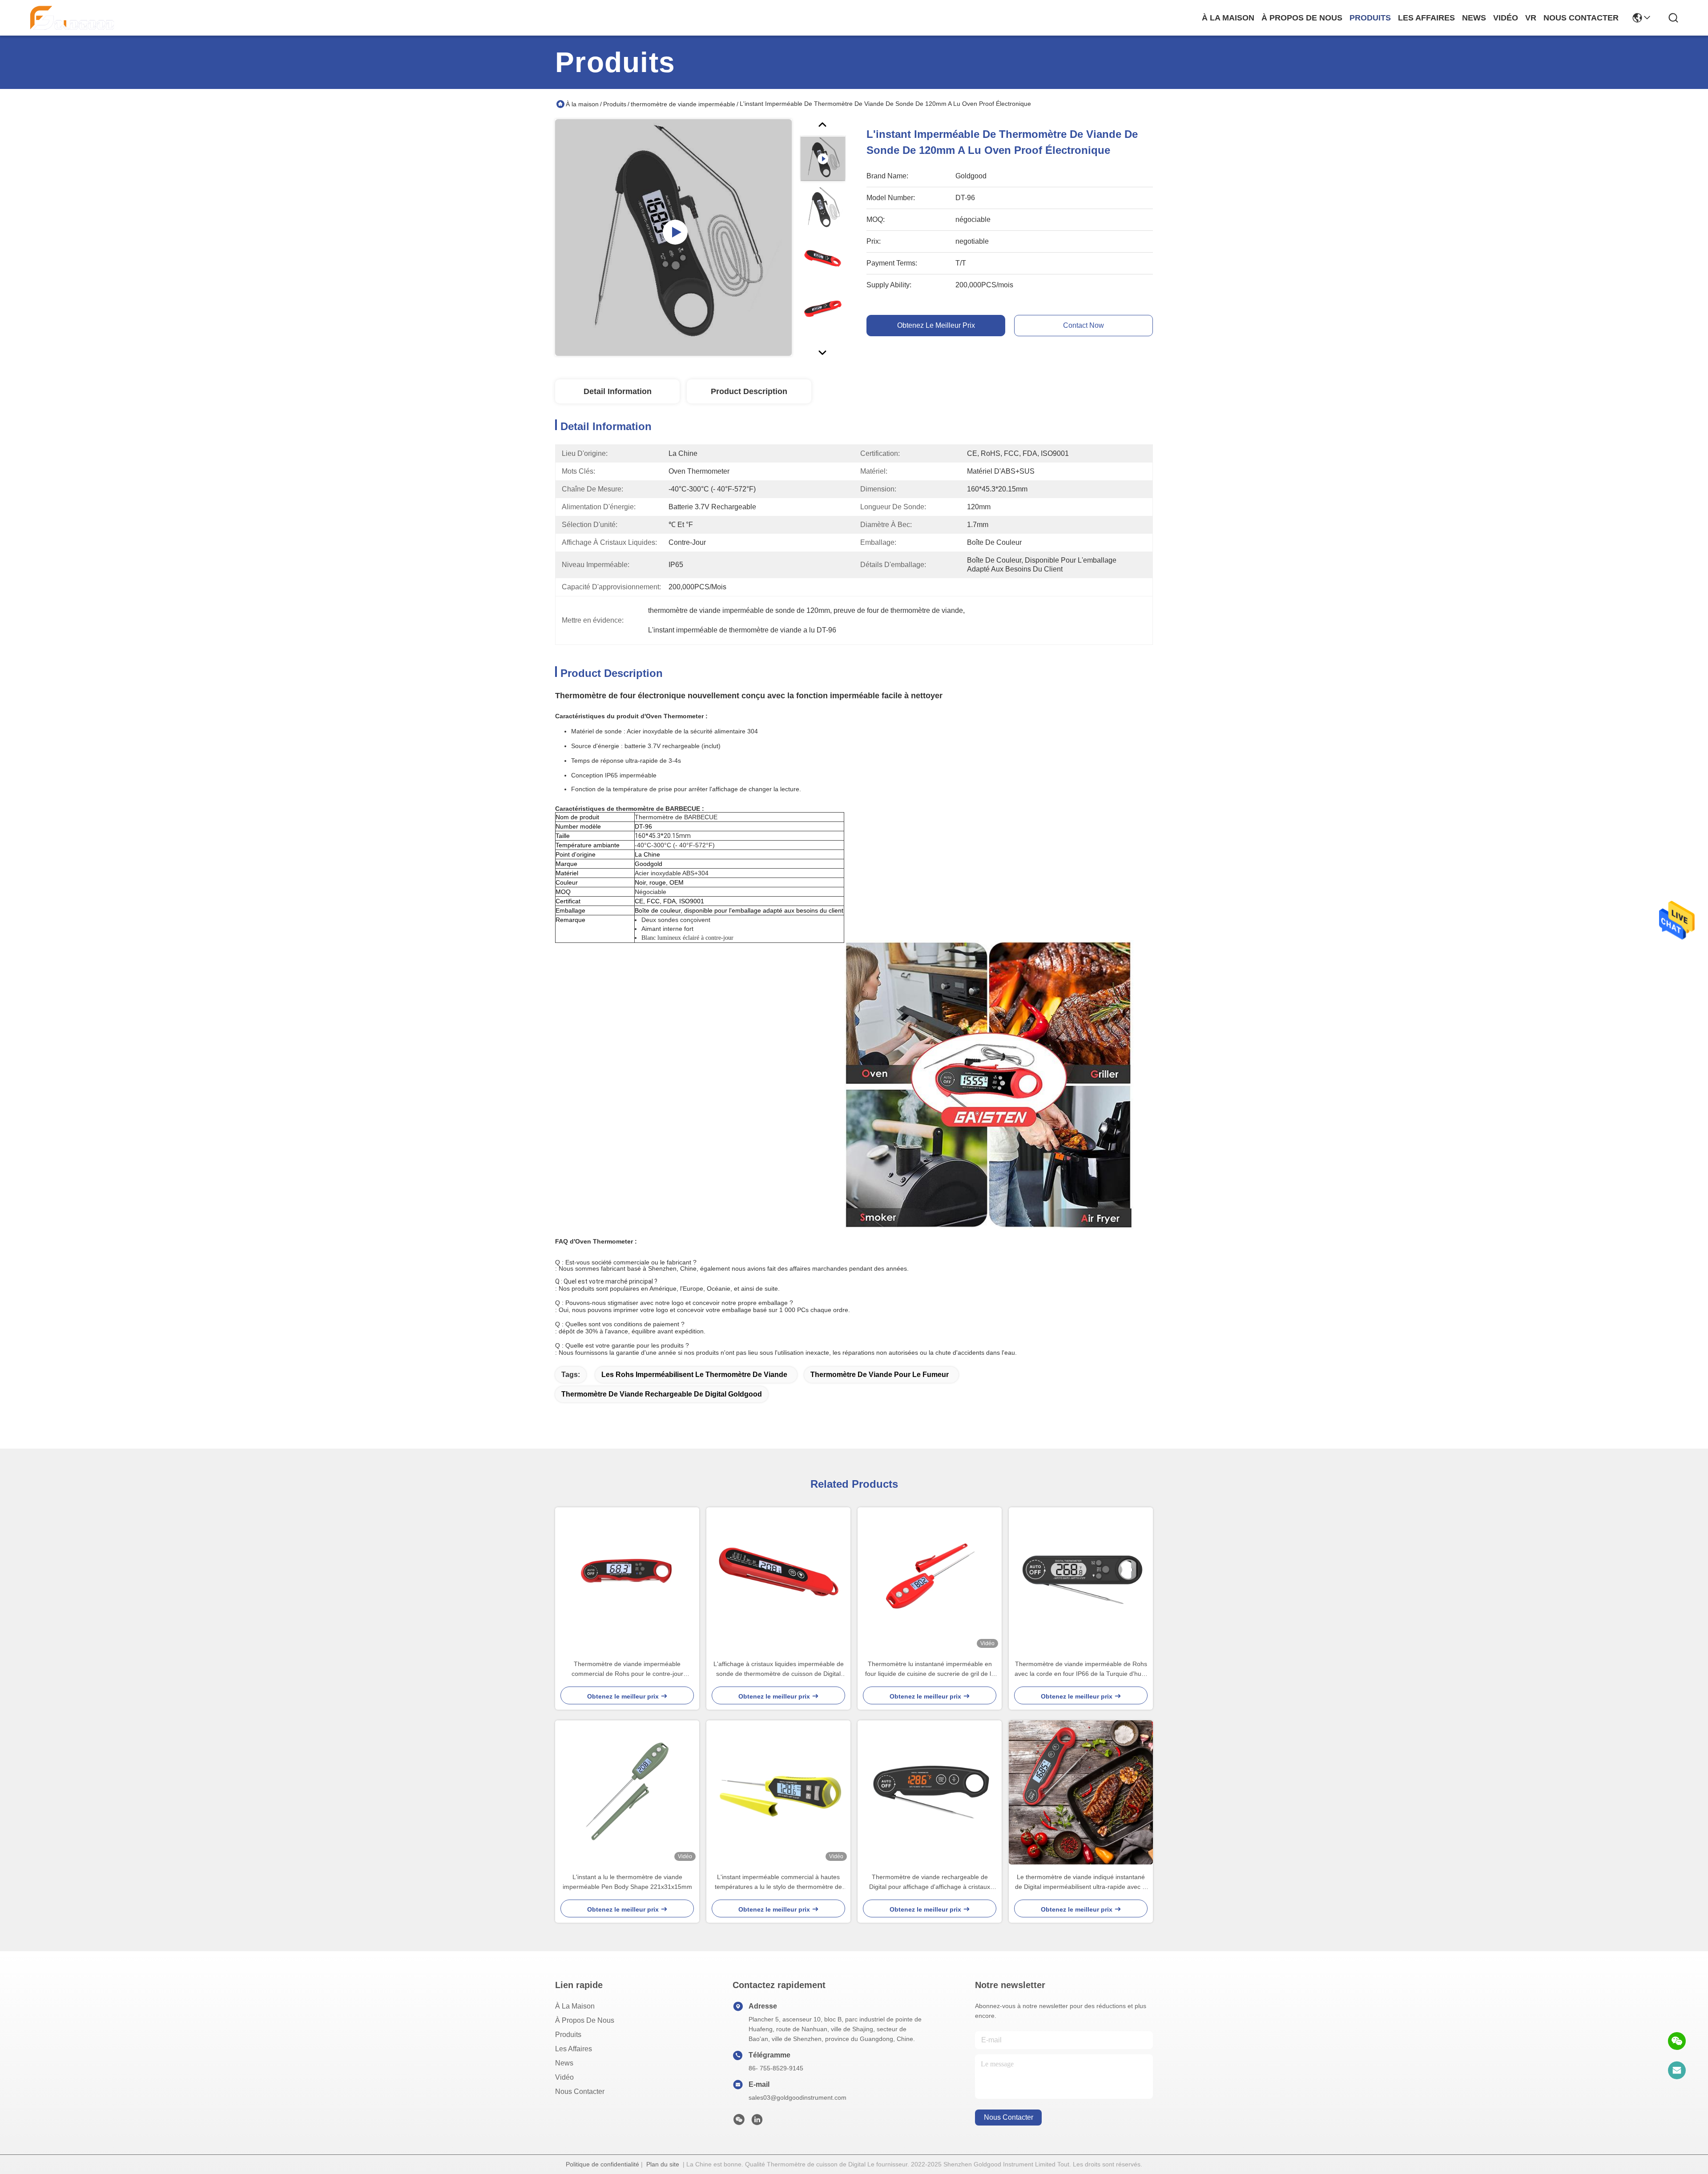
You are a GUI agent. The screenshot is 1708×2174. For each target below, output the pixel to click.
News (564, 2063)
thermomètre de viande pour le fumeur (880, 1375)
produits (1370, 18)
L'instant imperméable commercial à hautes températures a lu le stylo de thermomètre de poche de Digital (778, 1882)
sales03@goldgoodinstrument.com (798, 2098)
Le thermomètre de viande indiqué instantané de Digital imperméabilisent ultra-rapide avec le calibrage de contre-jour (1081, 1882)
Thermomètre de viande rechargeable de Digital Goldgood (662, 1394)
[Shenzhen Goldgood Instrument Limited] (72, 18)
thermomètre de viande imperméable (683, 104)
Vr (1531, 18)
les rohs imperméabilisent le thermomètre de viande (694, 1375)
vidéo (1506, 18)
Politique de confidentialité (602, 2164)
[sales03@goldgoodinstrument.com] (1677, 2070)
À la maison (1228, 18)
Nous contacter (580, 2091)
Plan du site (663, 2164)
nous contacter (1581, 18)
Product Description (749, 391)
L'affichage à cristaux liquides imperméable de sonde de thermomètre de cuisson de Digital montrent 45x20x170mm (779, 1669)
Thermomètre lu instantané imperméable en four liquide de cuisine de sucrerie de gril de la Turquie (930, 1669)
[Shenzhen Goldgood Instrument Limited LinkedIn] (757, 2122)
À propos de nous (1302, 18)
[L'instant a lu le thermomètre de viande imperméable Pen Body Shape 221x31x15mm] (627, 1792)
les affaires (1426, 18)
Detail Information (618, 391)
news (1474, 18)
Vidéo (564, 2077)
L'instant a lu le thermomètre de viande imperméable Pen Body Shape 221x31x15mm (627, 1882)
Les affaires (574, 2049)
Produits (615, 104)
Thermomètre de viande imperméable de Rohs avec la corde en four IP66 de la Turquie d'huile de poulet (1081, 1669)
